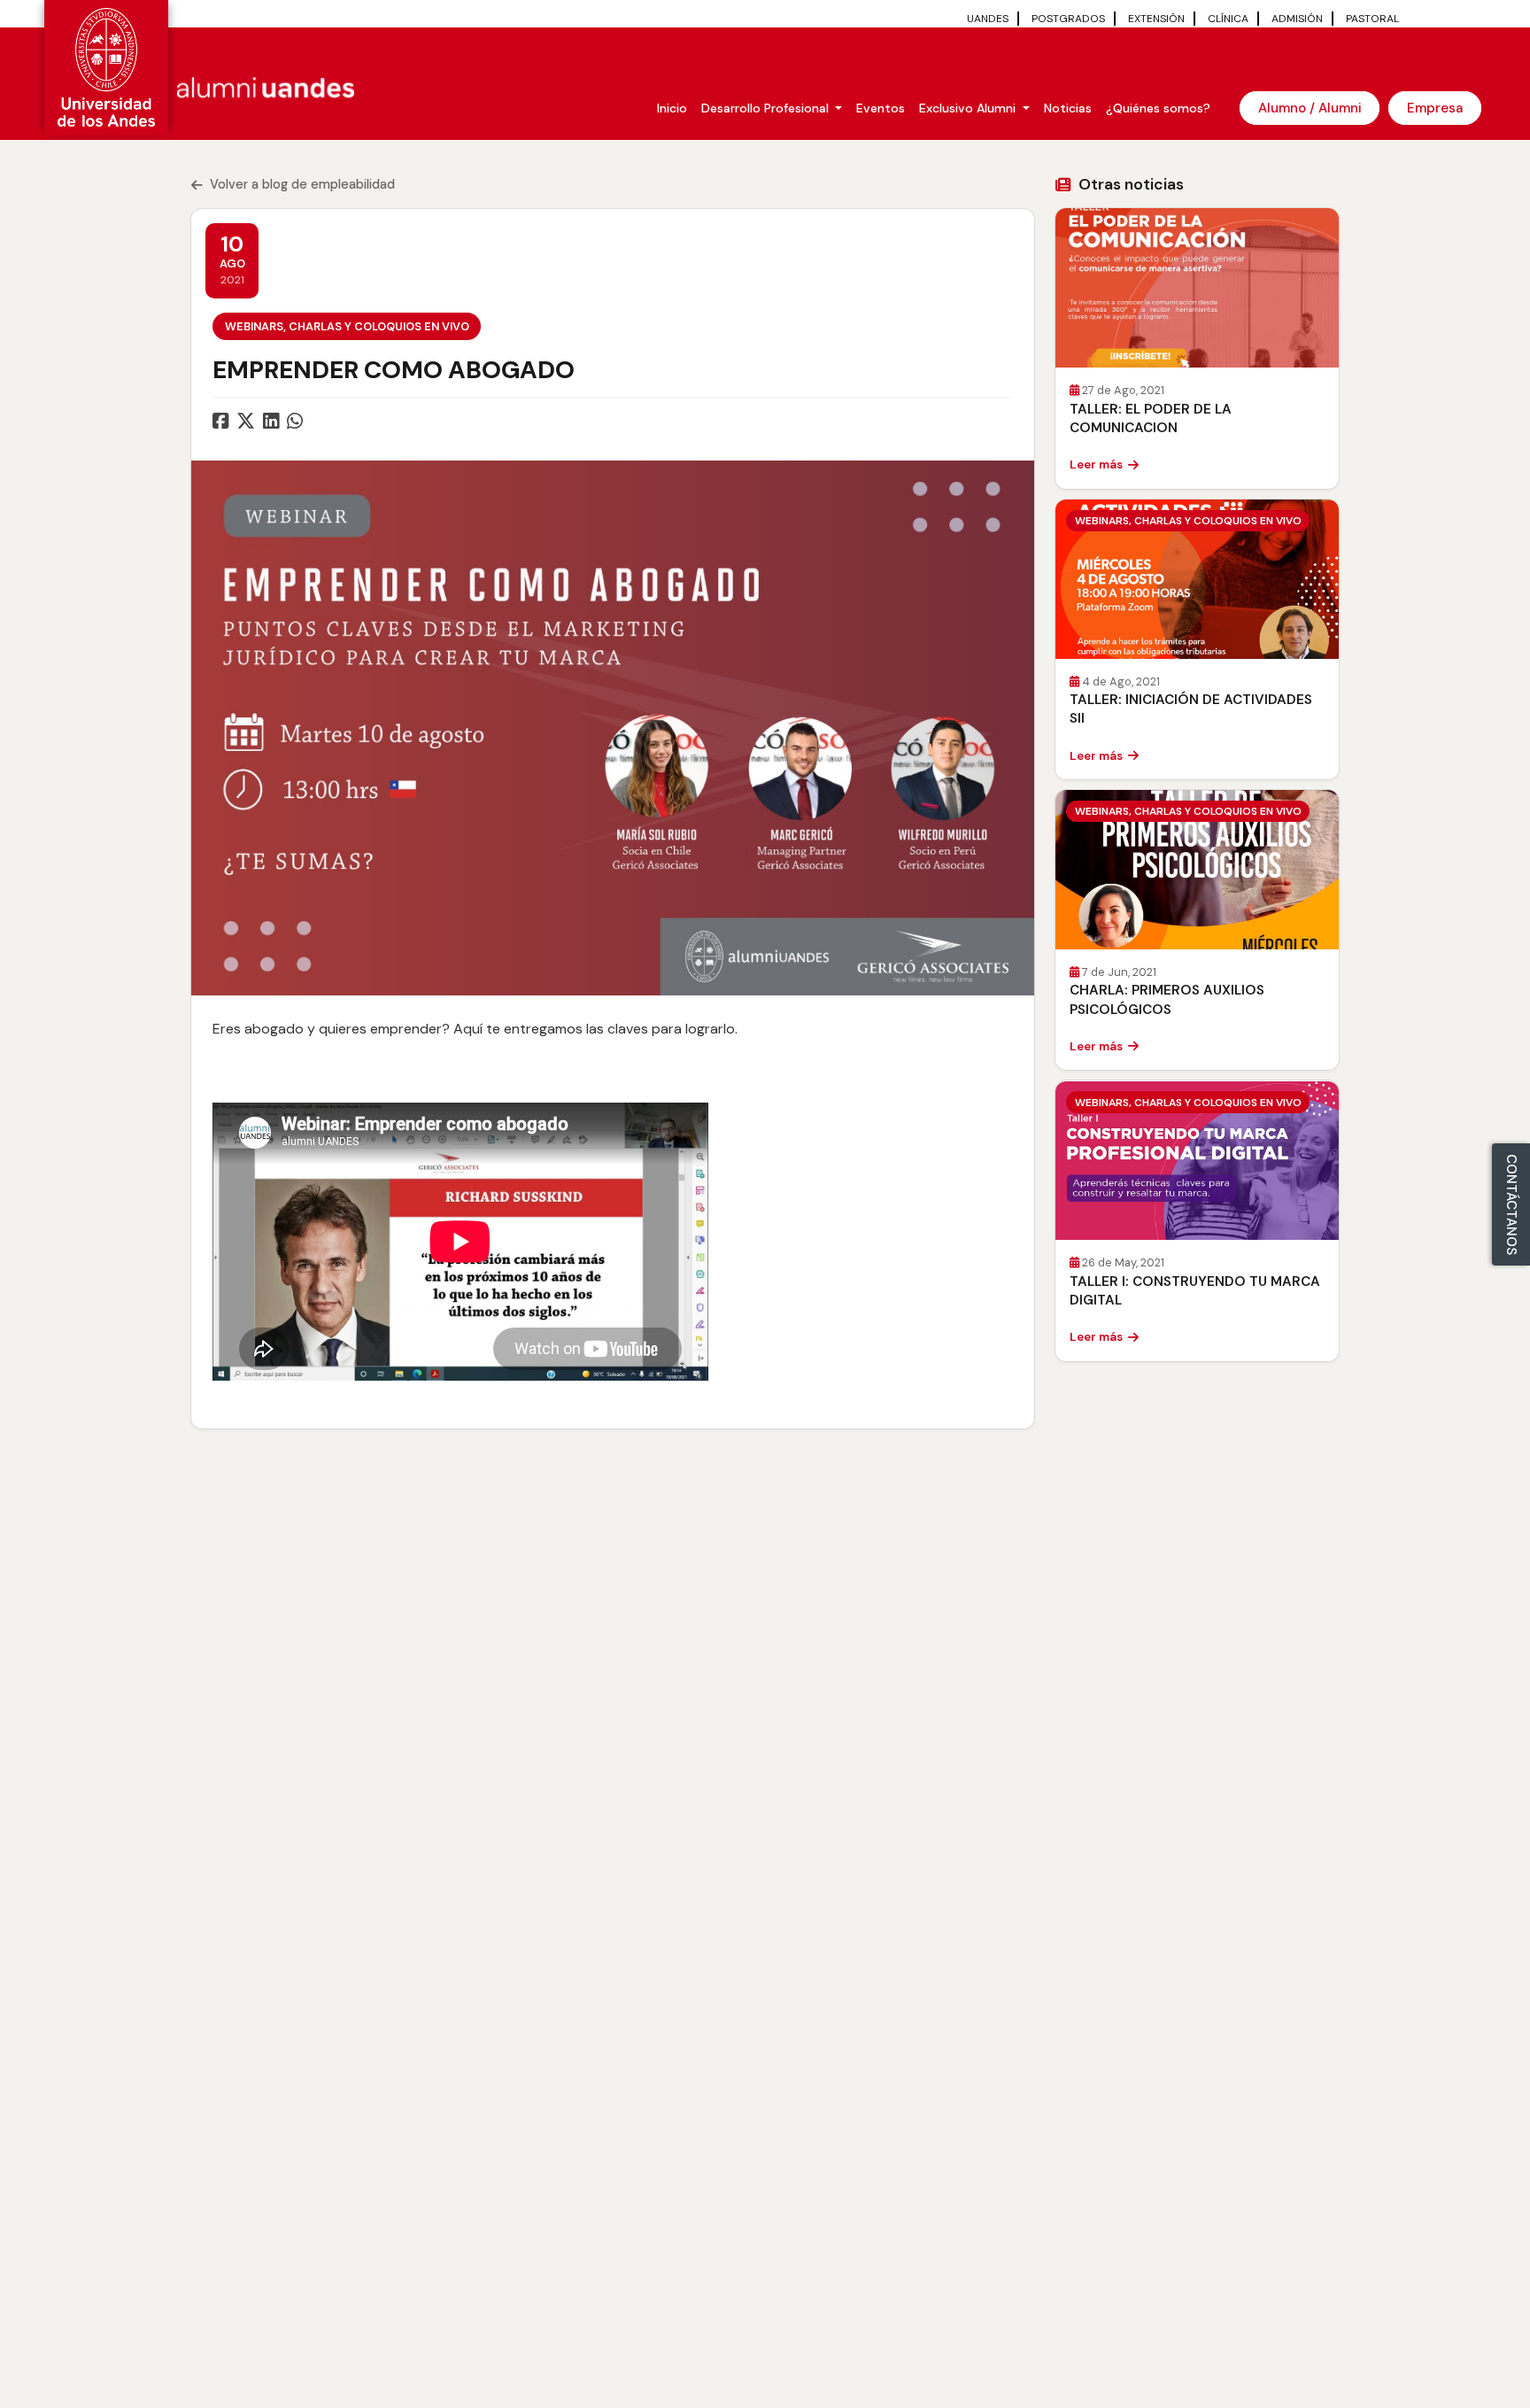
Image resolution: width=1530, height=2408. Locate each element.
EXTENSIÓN (1156, 19)
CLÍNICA (1228, 19)
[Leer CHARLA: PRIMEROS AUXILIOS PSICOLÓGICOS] (1197, 870)
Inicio (672, 108)
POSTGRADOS (1068, 19)
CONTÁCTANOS (1511, 1204)
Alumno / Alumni (1310, 108)
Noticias (1068, 108)
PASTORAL (1372, 19)
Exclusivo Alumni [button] (969, 108)
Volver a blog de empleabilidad (302, 184)
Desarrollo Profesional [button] (767, 108)
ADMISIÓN (1297, 19)
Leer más (1096, 465)
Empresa (1435, 108)
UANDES (988, 19)
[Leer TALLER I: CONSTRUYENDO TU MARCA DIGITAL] (1197, 1161)
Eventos (881, 108)
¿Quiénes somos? (1158, 108)
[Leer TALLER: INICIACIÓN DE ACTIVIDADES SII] (1197, 579)
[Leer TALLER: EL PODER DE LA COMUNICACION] (1197, 288)
